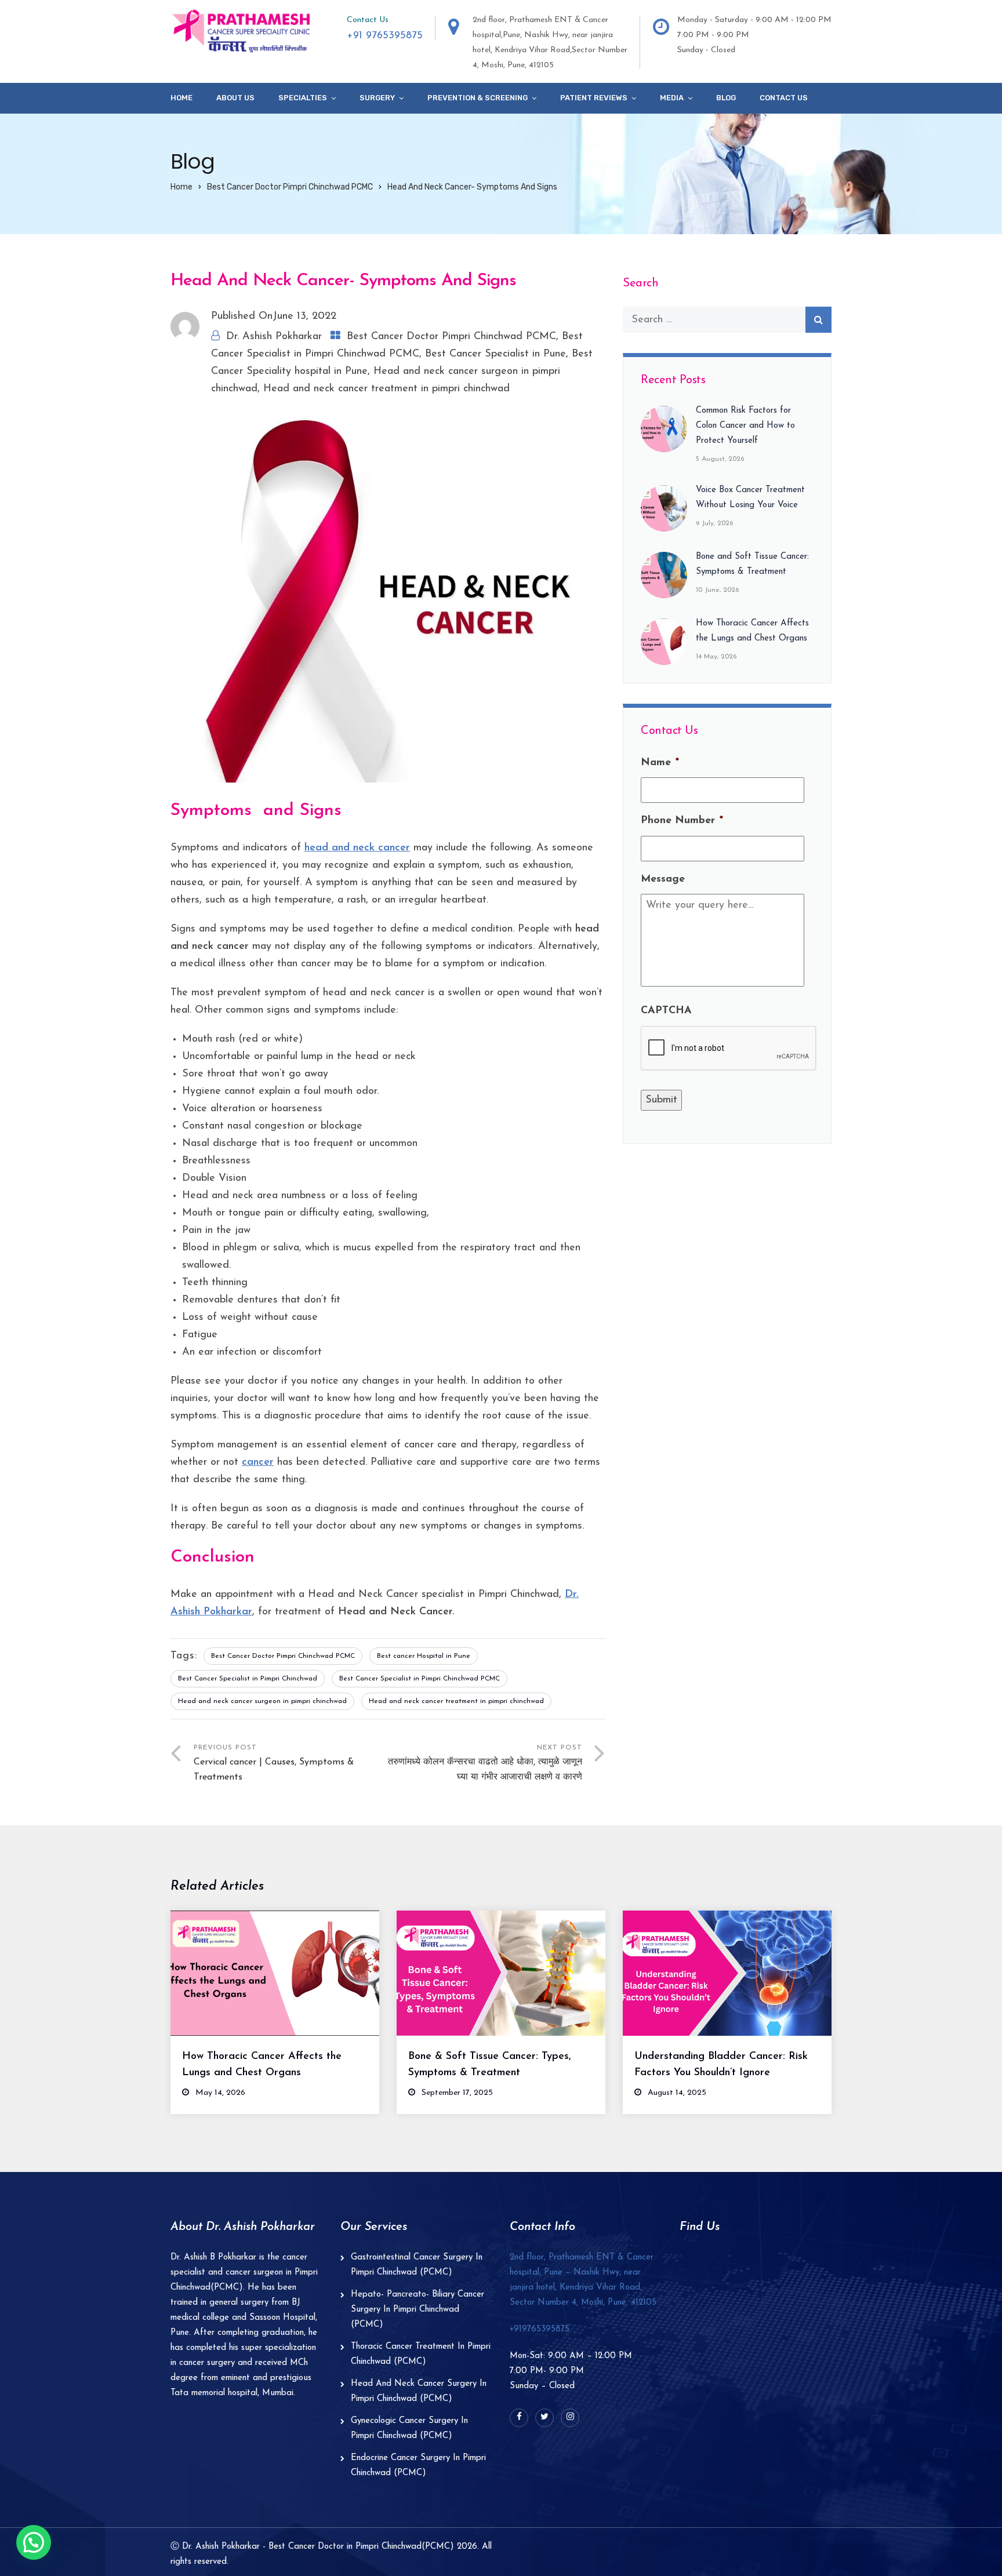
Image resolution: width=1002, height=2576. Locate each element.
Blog (726, 98)
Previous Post (274, 1763)
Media (672, 98)
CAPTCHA (666, 1011)
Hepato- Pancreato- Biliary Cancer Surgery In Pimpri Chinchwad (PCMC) (418, 2310)
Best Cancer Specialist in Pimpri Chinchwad (248, 1679)
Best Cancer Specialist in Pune (495, 354)
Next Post (485, 1763)
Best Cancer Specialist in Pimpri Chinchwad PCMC (420, 1679)
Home (181, 98)
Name (660, 763)
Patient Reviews (594, 98)
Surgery (377, 98)
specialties (303, 98)
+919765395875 (540, 2329)
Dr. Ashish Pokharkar (274, 337)
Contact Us (784, 98)
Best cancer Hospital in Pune (424, 1656)
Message (663, 879)
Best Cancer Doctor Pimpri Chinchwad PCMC (290, 187)
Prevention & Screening (478, 98)
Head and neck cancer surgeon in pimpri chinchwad (262, 1701)
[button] (34, 2542)
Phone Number (682, 821)
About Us (235, 98)
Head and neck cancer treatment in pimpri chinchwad (386, 389)
